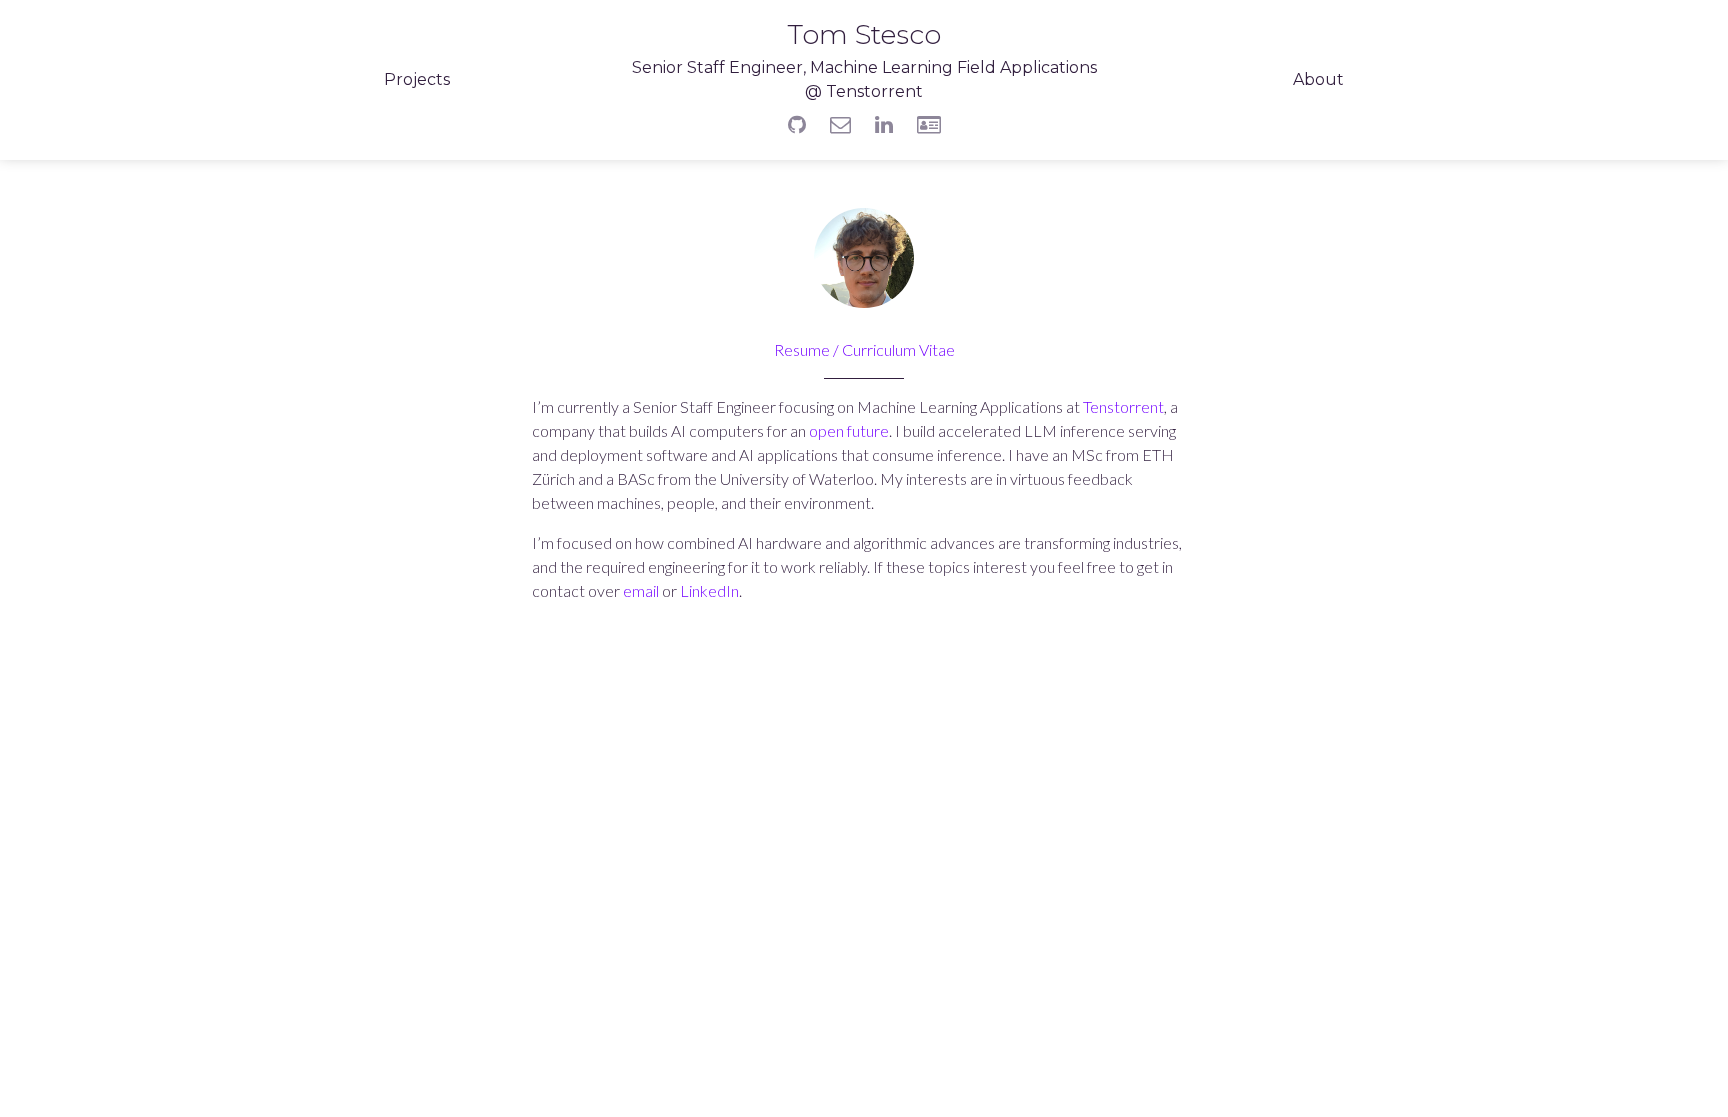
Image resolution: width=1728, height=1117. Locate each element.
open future (849, 430)
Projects (417, 79)
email (641, 590)
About (1318, 79)
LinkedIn (709, 590)
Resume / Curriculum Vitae (864, 349)
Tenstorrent (1123, 406)
